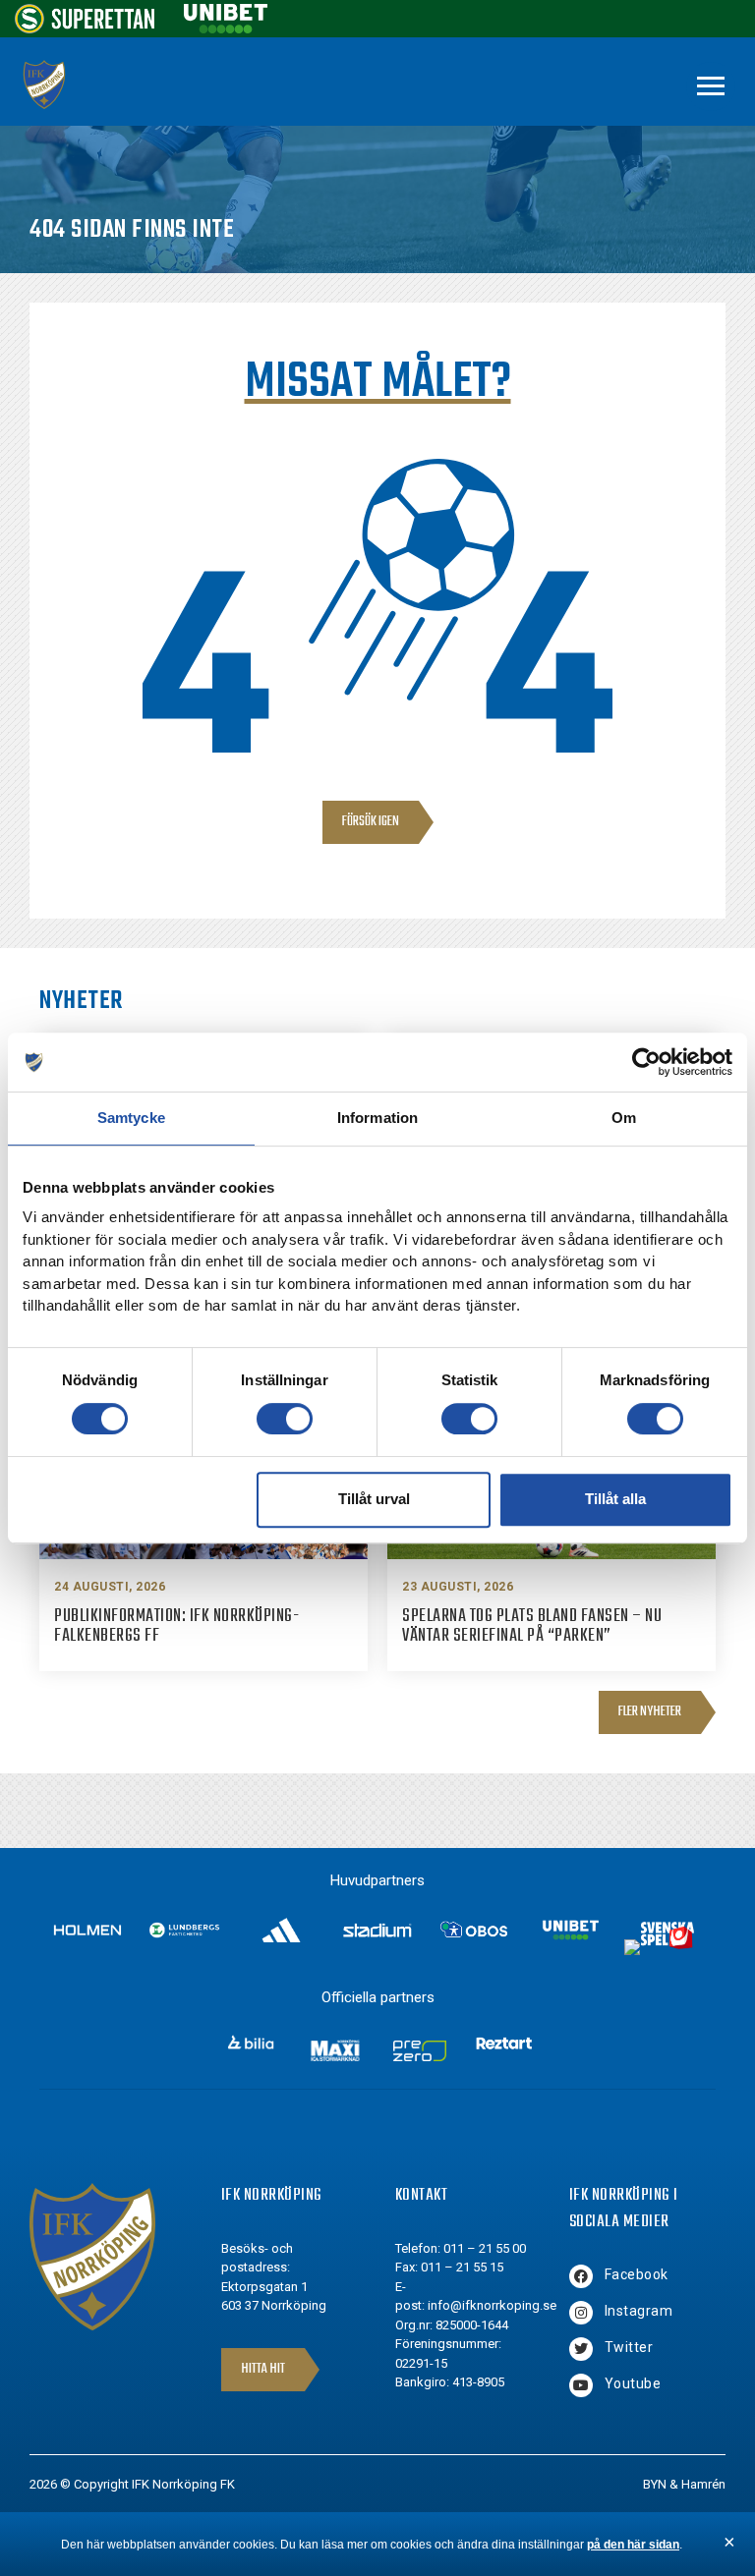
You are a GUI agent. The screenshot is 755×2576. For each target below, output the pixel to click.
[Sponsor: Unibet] (225, 28)
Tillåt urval (374, 1499)
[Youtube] (581, 2385)
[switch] (285, 1419)
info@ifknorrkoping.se (492, 2305)
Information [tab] (377, 1118)
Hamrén (703, 2484)
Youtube (633, 2383)
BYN (655, 2484)
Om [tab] (624, 1118)
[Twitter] (581, 2349)
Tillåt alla (615, 1499)
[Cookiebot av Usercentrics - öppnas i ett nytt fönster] (646, 1062)
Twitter (629, 2347)
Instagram (639, 2311)
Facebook (637, 2274)
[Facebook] (581, 2276)
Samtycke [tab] (131, 1118)
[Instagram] (581, 2313)
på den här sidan (633, 2545)
